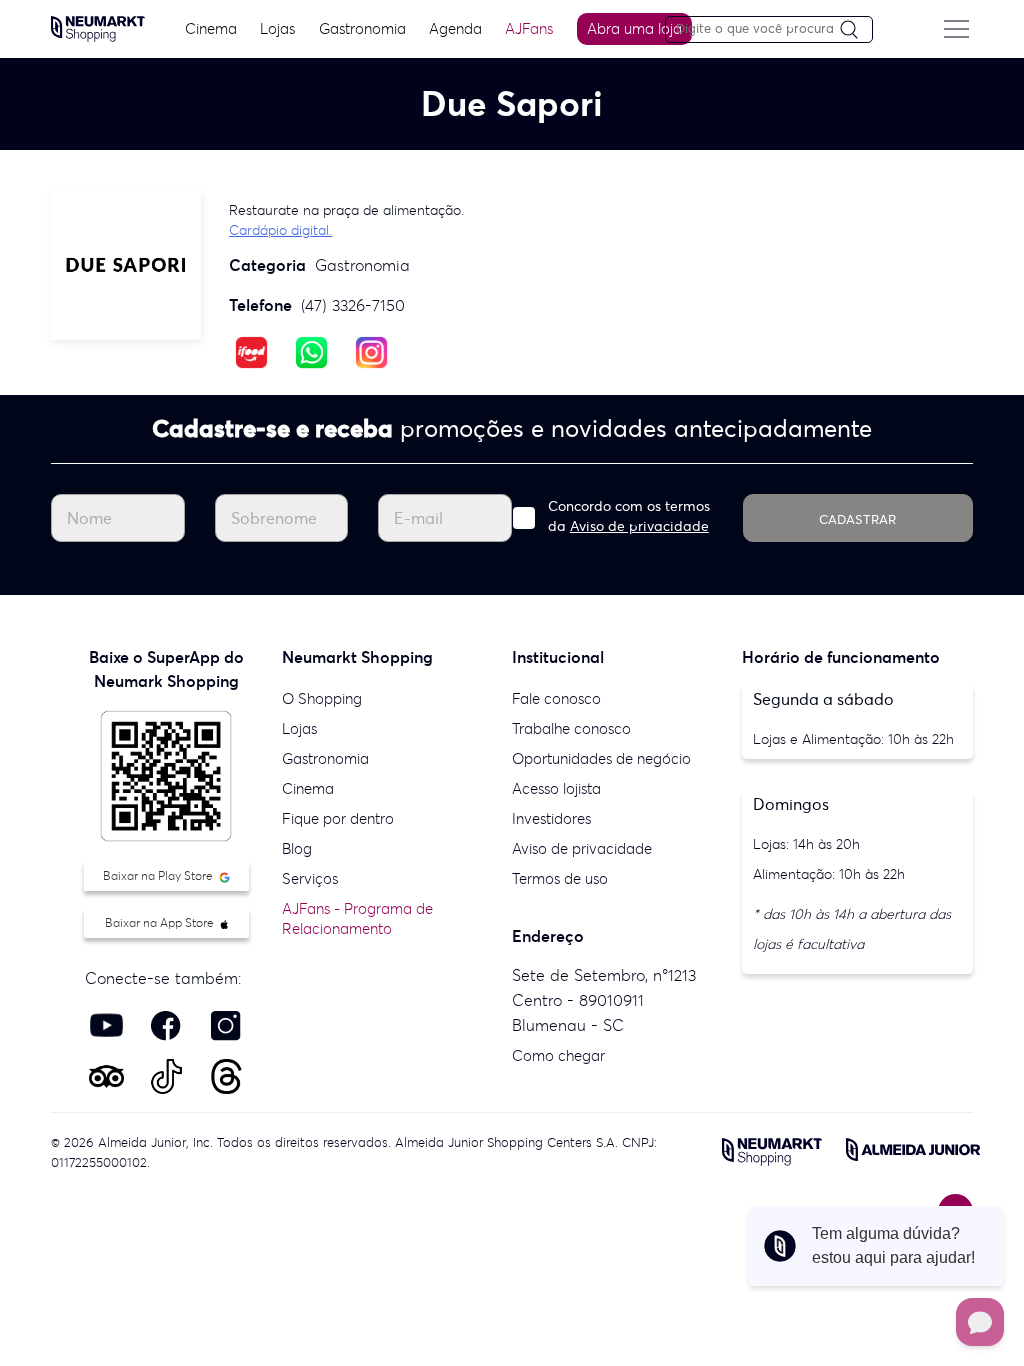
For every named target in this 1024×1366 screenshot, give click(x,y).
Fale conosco (556, 698)
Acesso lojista (556, 788)
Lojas (277, 28)
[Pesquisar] (856, 30)
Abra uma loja (634, 28)
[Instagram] (371, 351)
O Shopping (322, 698)
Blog (297, 848)
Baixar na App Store (161, 922)
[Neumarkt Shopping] (98, 27)
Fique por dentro (338, 818)
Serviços (310, 878)
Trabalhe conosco (571, 728)
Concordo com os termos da (629, 516)
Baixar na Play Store (159, 875)
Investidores (551, 818)
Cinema (211, 28)
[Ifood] (251, 351)
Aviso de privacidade (639, 526)
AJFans (529, 28)
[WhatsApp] (311, 351)
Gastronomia (362, 28)
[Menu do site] (957, 29)
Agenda (455, 28)
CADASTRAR (857, 519)
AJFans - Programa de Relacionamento (357, 918)
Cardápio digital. (280, 230)
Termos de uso (560, 878)
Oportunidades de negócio (601, 758)
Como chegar (558, 1055)
